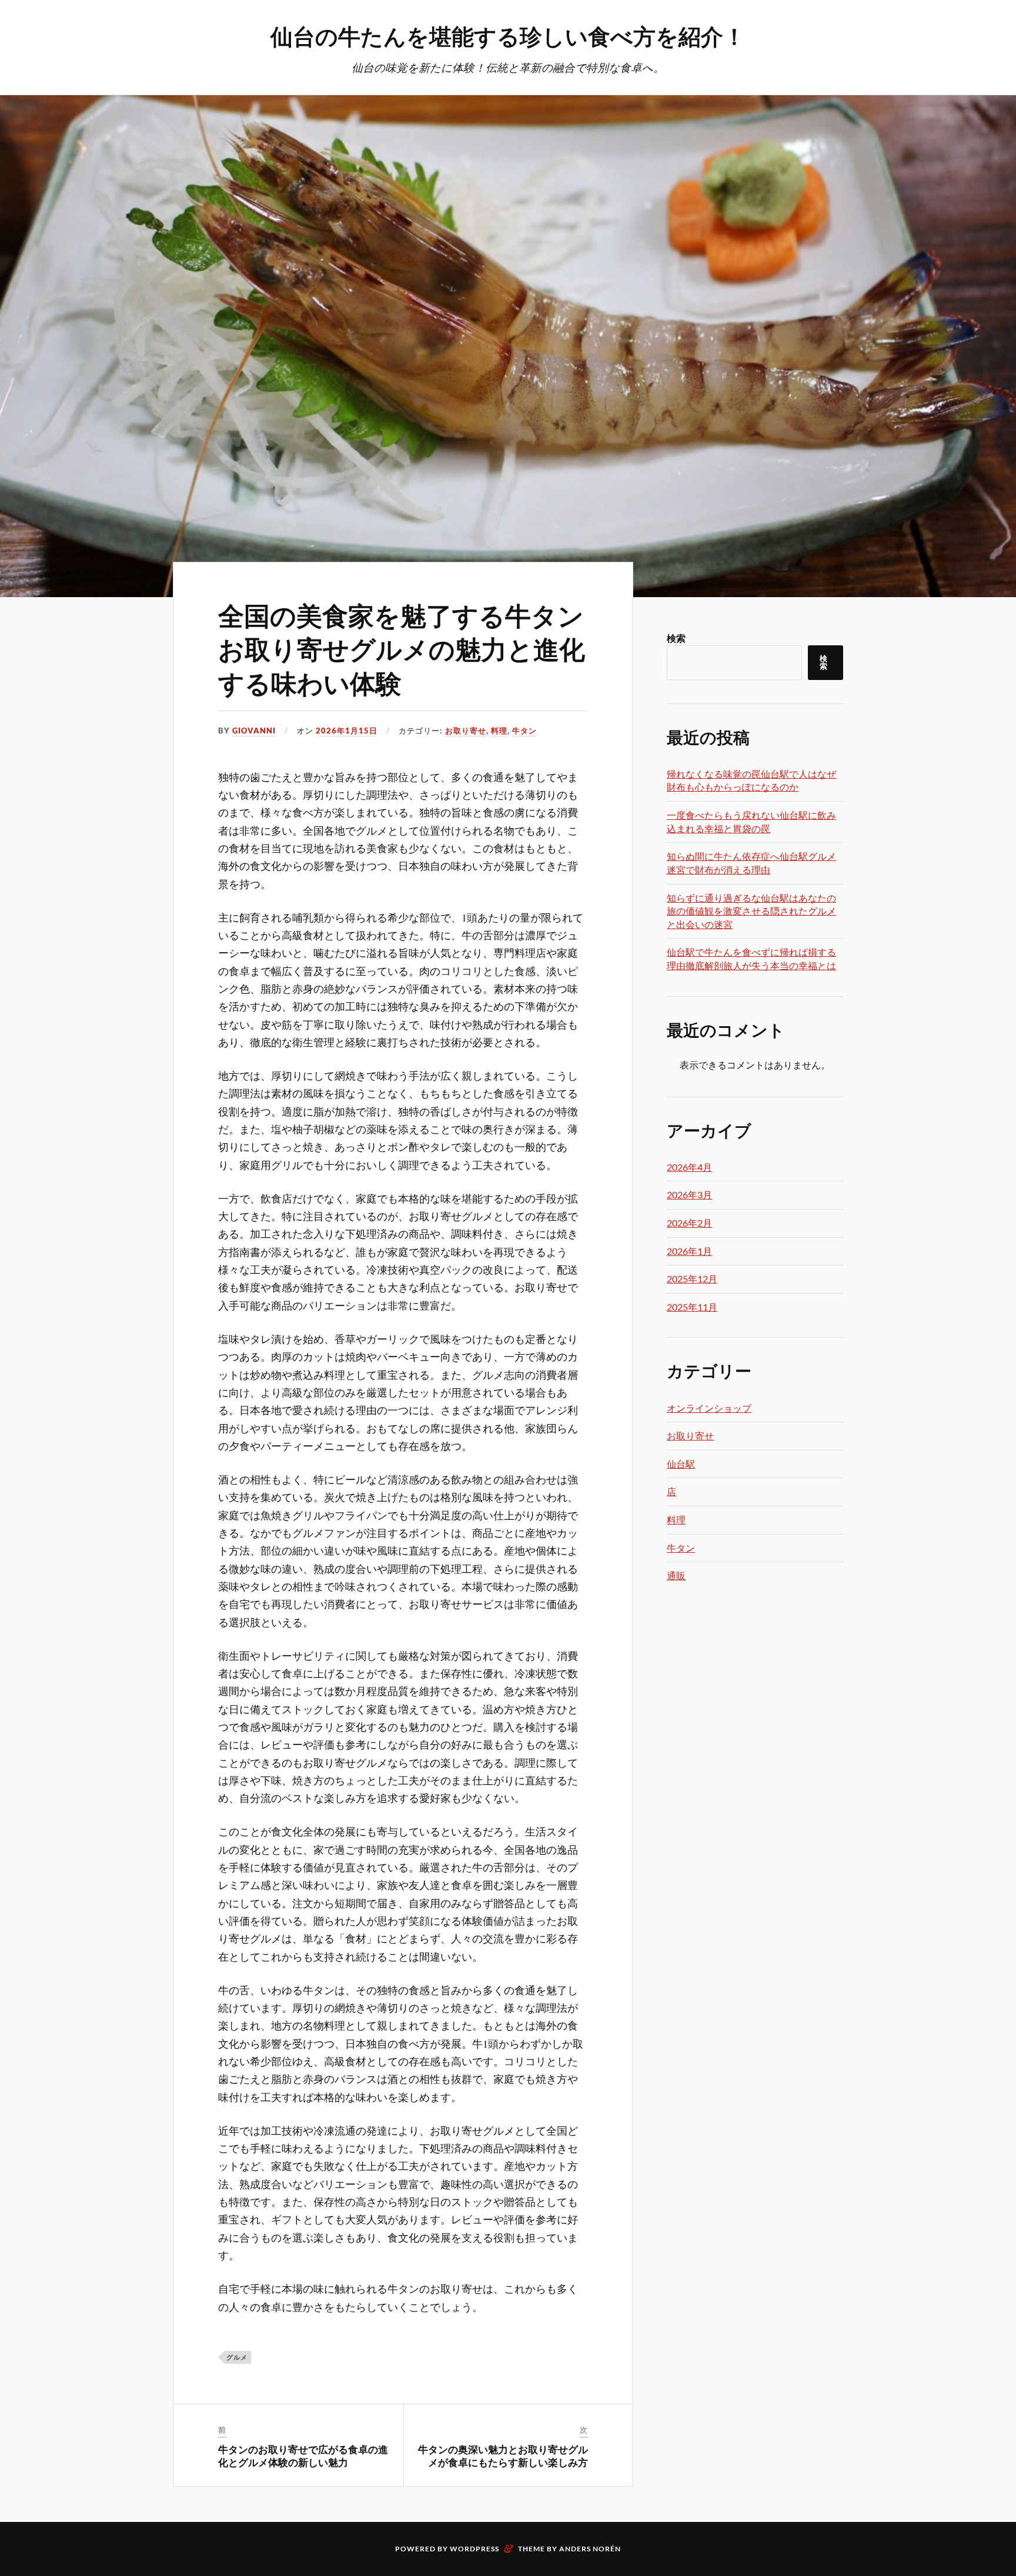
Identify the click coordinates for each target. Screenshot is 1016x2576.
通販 (676, 1575)
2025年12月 (692, 1279)
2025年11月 (692, 1307)
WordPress (474, 2549)
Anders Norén (590, 2549)
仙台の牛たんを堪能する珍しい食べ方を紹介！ (508, 36)
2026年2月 (689, 1223)
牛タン (524, 731)
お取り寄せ (466, 731)
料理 (499, 731)
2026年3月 (689, 1195)
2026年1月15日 (347, 731)
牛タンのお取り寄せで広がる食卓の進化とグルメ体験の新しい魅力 (303, 2456)
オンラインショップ (709, 1408)
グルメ (237, 2357)
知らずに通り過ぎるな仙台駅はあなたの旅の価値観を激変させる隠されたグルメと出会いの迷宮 (751, 911)
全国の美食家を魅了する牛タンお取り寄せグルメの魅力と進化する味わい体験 (402, 648)
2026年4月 (689, 1167)
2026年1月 (689, 1251)
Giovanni (254, 731)
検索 (676, 638)
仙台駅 (681, 1464)
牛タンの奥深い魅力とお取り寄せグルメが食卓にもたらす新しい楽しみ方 (503, 2456)
